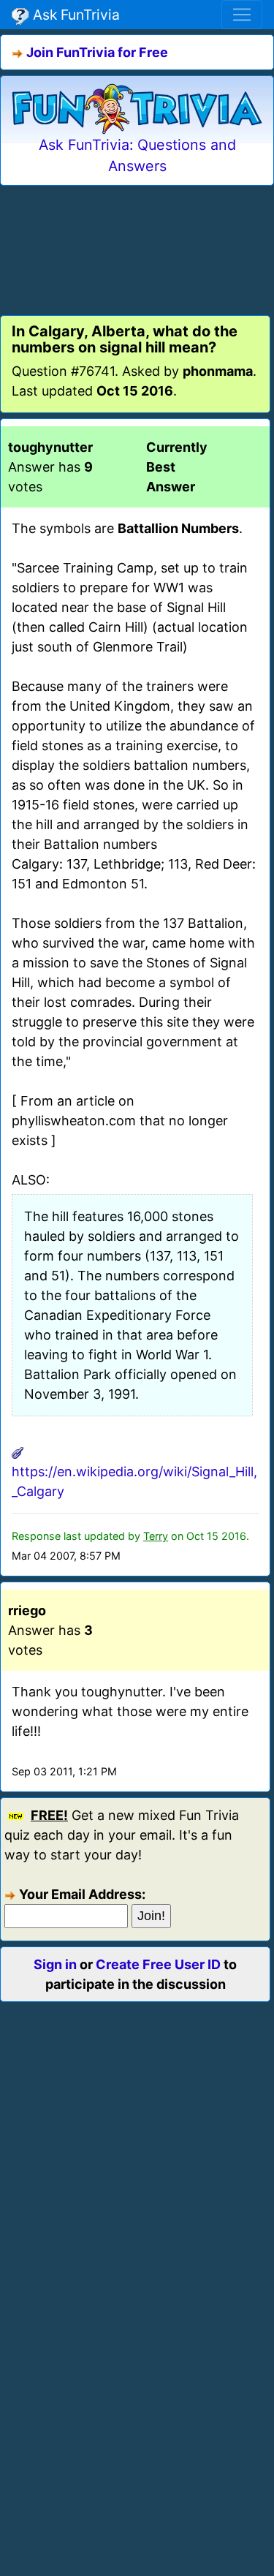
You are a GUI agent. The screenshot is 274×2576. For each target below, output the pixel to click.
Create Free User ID (158, 1964)
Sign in (55, 1964)
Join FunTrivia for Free (97, 52)
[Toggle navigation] (242, 15)
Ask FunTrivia (75, 15)
